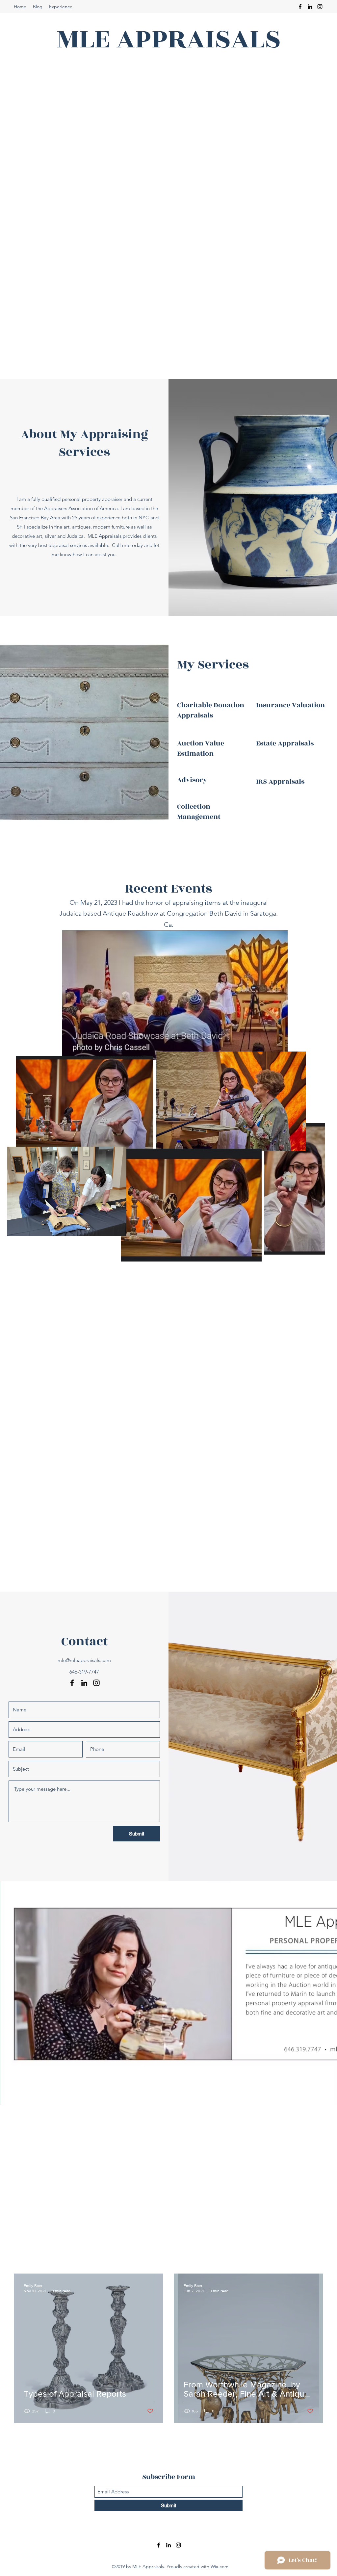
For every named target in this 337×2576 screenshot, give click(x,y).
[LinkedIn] (310, 7)
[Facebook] (300, 7)
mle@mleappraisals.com (84, 1660)
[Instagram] (320, 7)
